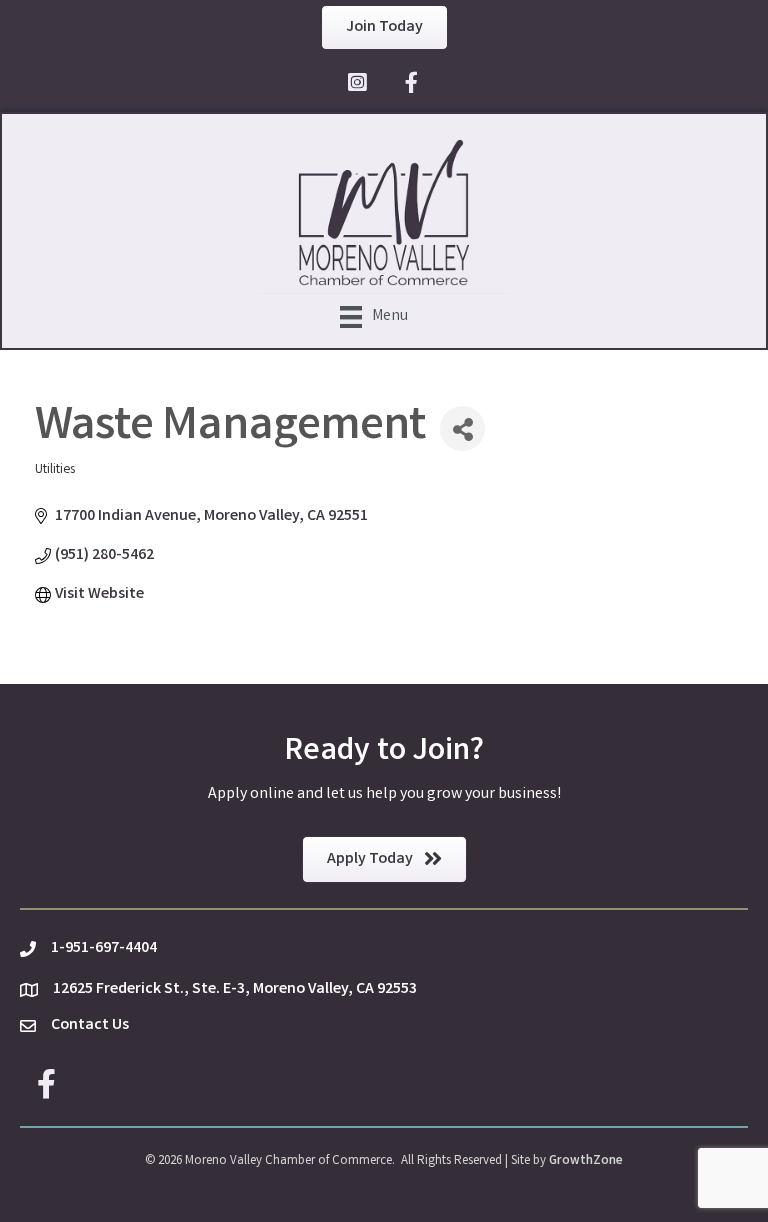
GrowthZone (586, 1161)
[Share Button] (462, 428)
